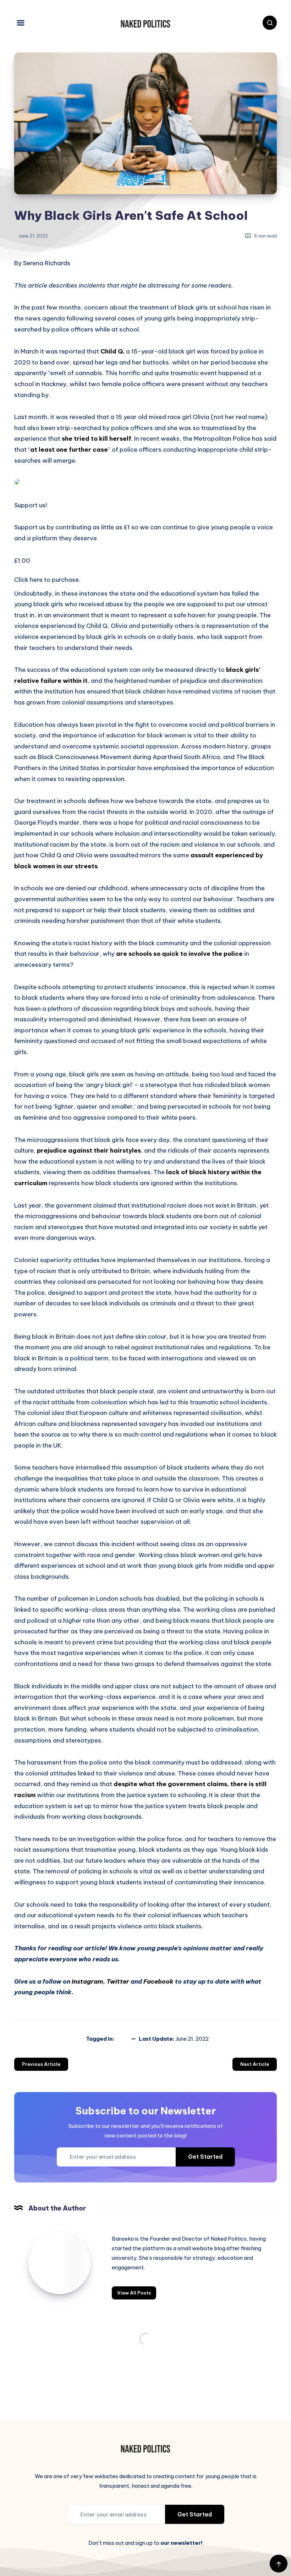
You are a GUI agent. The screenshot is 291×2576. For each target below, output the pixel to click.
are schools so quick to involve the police (179, 954)
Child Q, (112, 351)
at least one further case (69, 450)
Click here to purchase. (47, 580)
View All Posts (134, 2293)
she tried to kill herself (97, 439)
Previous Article (41, 2064)
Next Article (255, 2064)
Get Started (205, 2157)
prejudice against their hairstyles (89, 1150)
